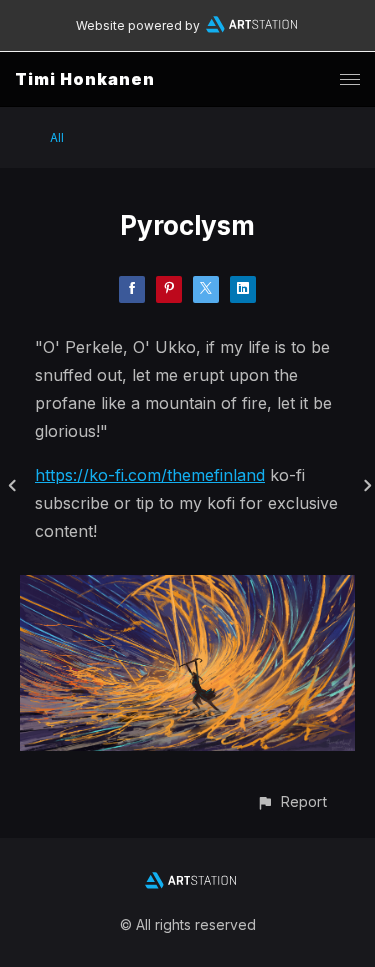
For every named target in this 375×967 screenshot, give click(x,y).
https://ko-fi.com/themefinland (150, 475)
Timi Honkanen (85, 79)
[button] (291, 801)
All (57, 137)
